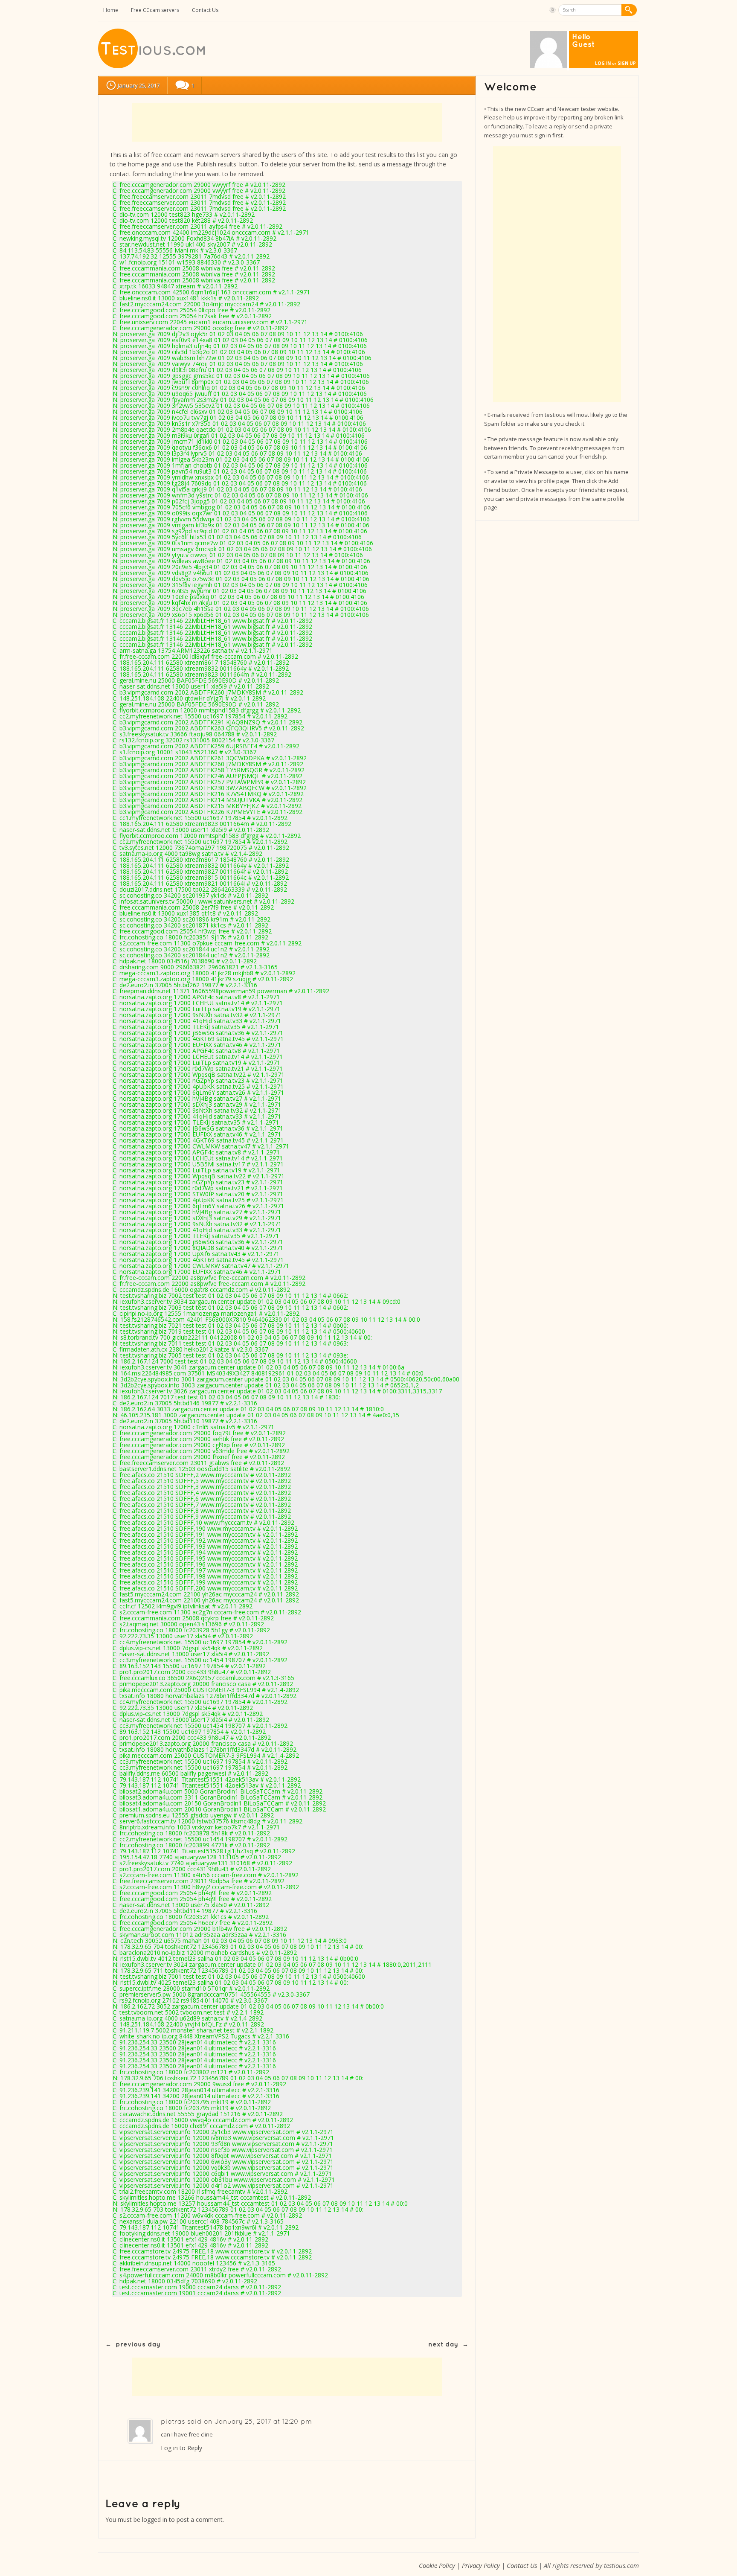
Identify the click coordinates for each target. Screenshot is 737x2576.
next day (443, 2345)
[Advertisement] (287, 122)
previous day (138, 2345)
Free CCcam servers (155, 10)
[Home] (152, 66)
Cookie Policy (437, 2565)
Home (111, 10)
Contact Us (205, 10)
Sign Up (627, 63)
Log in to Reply (181, 2448)
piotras (173, 2422)
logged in (155, 2519)
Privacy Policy (481, 2565)
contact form (128, 174)
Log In (603, 63)
